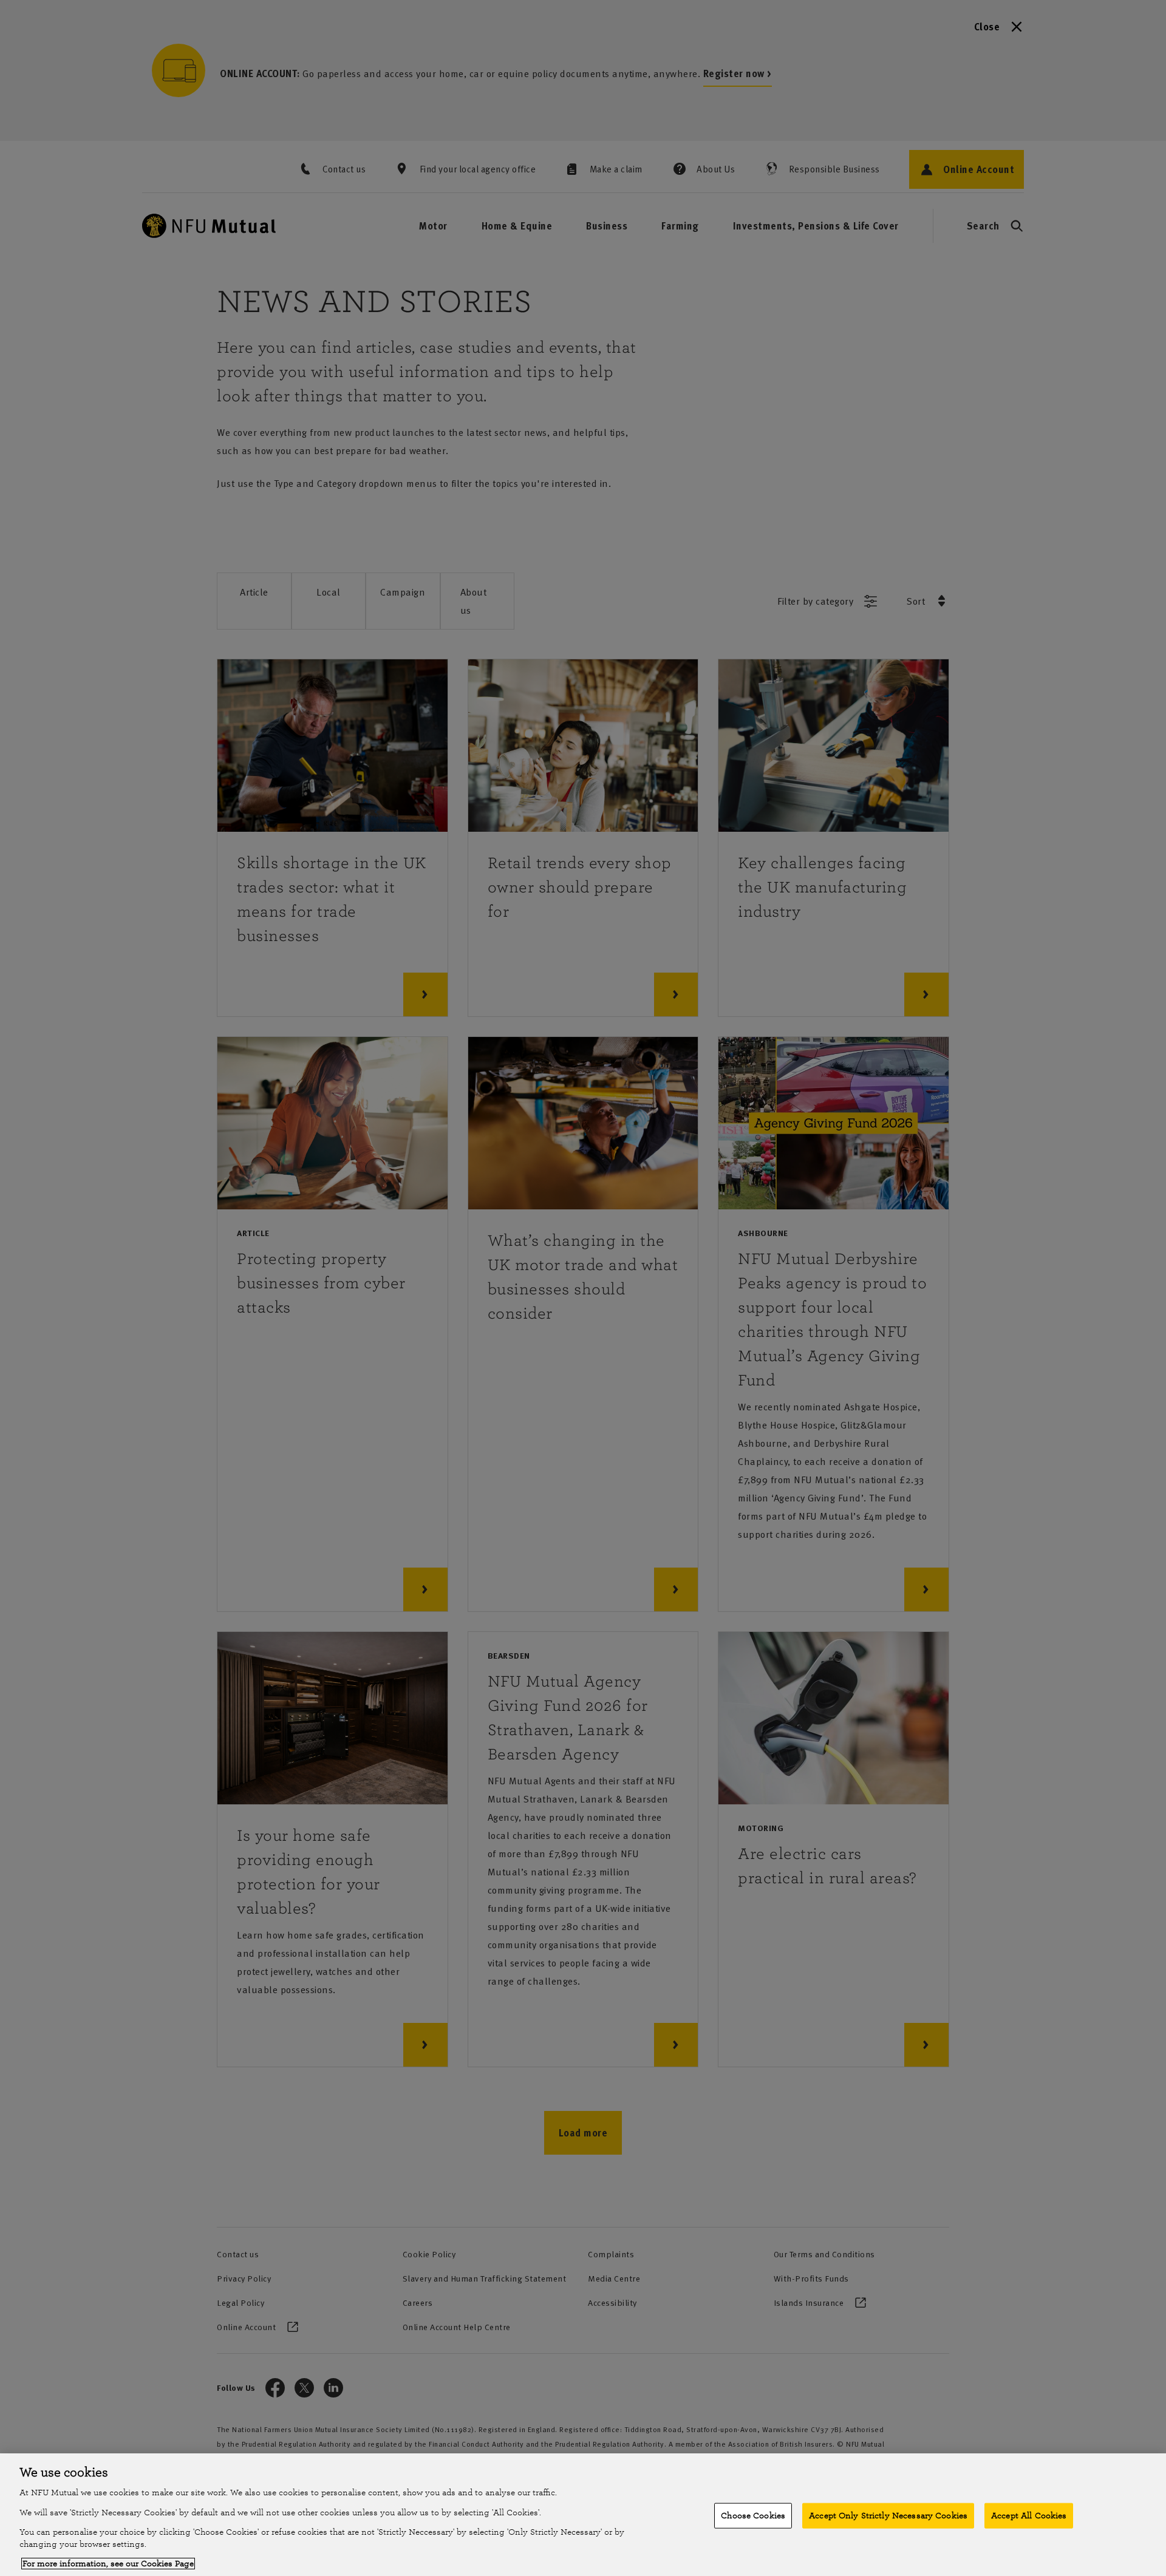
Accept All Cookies (1029, 2516)
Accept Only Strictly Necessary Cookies (888, 2516)
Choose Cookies (753, 2516)
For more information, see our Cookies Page (108, 2564)
